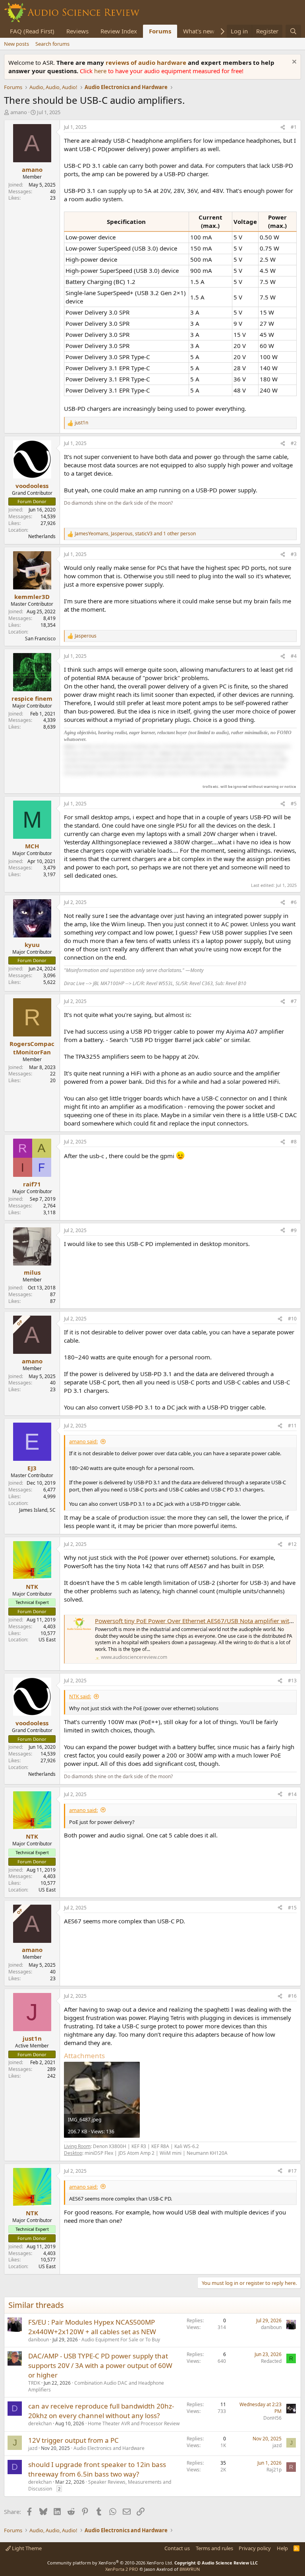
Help (282, 2548)
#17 (292, 2171)
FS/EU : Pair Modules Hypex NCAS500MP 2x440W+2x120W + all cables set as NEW (92, 2327)
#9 (294, 1230)
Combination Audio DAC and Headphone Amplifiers (96, 2386)
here (101, 71)
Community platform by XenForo (110, 2563)
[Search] (293, 31)
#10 (292, 1319)
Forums (160, 31)
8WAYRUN (190, 2569)
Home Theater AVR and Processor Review (134, 2423)
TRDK (34, 2383)
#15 (292, 1908)
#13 (292, 1681)
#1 (294, 127)
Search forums (52, 44)
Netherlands (42, 536)
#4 (294, 656)
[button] (177, 759)
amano (19, 112)
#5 (294, 804)
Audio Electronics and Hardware (109, 2448)
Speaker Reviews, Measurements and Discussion (100, 2485)
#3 (294, 554)
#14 (292, 1794)
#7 (294, 1001)
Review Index (119, 31)
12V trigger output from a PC (73, 2440)
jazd (33, 2448)
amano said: (83, 1441)
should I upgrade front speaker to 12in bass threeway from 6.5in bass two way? (97, 2469)
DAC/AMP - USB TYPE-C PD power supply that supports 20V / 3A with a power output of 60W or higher (100, 2365)
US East (47, 1640)
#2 (294, 443)
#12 (292, 1544)
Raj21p (274, 2470)
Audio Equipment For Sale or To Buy (121, 2340)
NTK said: (80, 1696)
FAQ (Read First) (32, 31)
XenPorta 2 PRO (122, 2569)
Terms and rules (214, 2548)
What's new (199, 31)
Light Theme (26, 2548)
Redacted (271, 2361)
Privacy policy (255, 2548)
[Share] (283, 127)
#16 (292, 1996)
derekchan (40, 2423)
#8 (294, 1142)
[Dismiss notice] (293, 63)
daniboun (39, 2340)
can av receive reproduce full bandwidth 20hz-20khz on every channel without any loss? (101, 2411)
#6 (294, 902)
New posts (16, 44)
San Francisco (40, 639)
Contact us (177, 2548)
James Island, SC (37, 1510)
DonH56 (272, 2418)
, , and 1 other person (135, 534)
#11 (292, 1426)
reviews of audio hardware (147, 62)
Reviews (77, 31)
